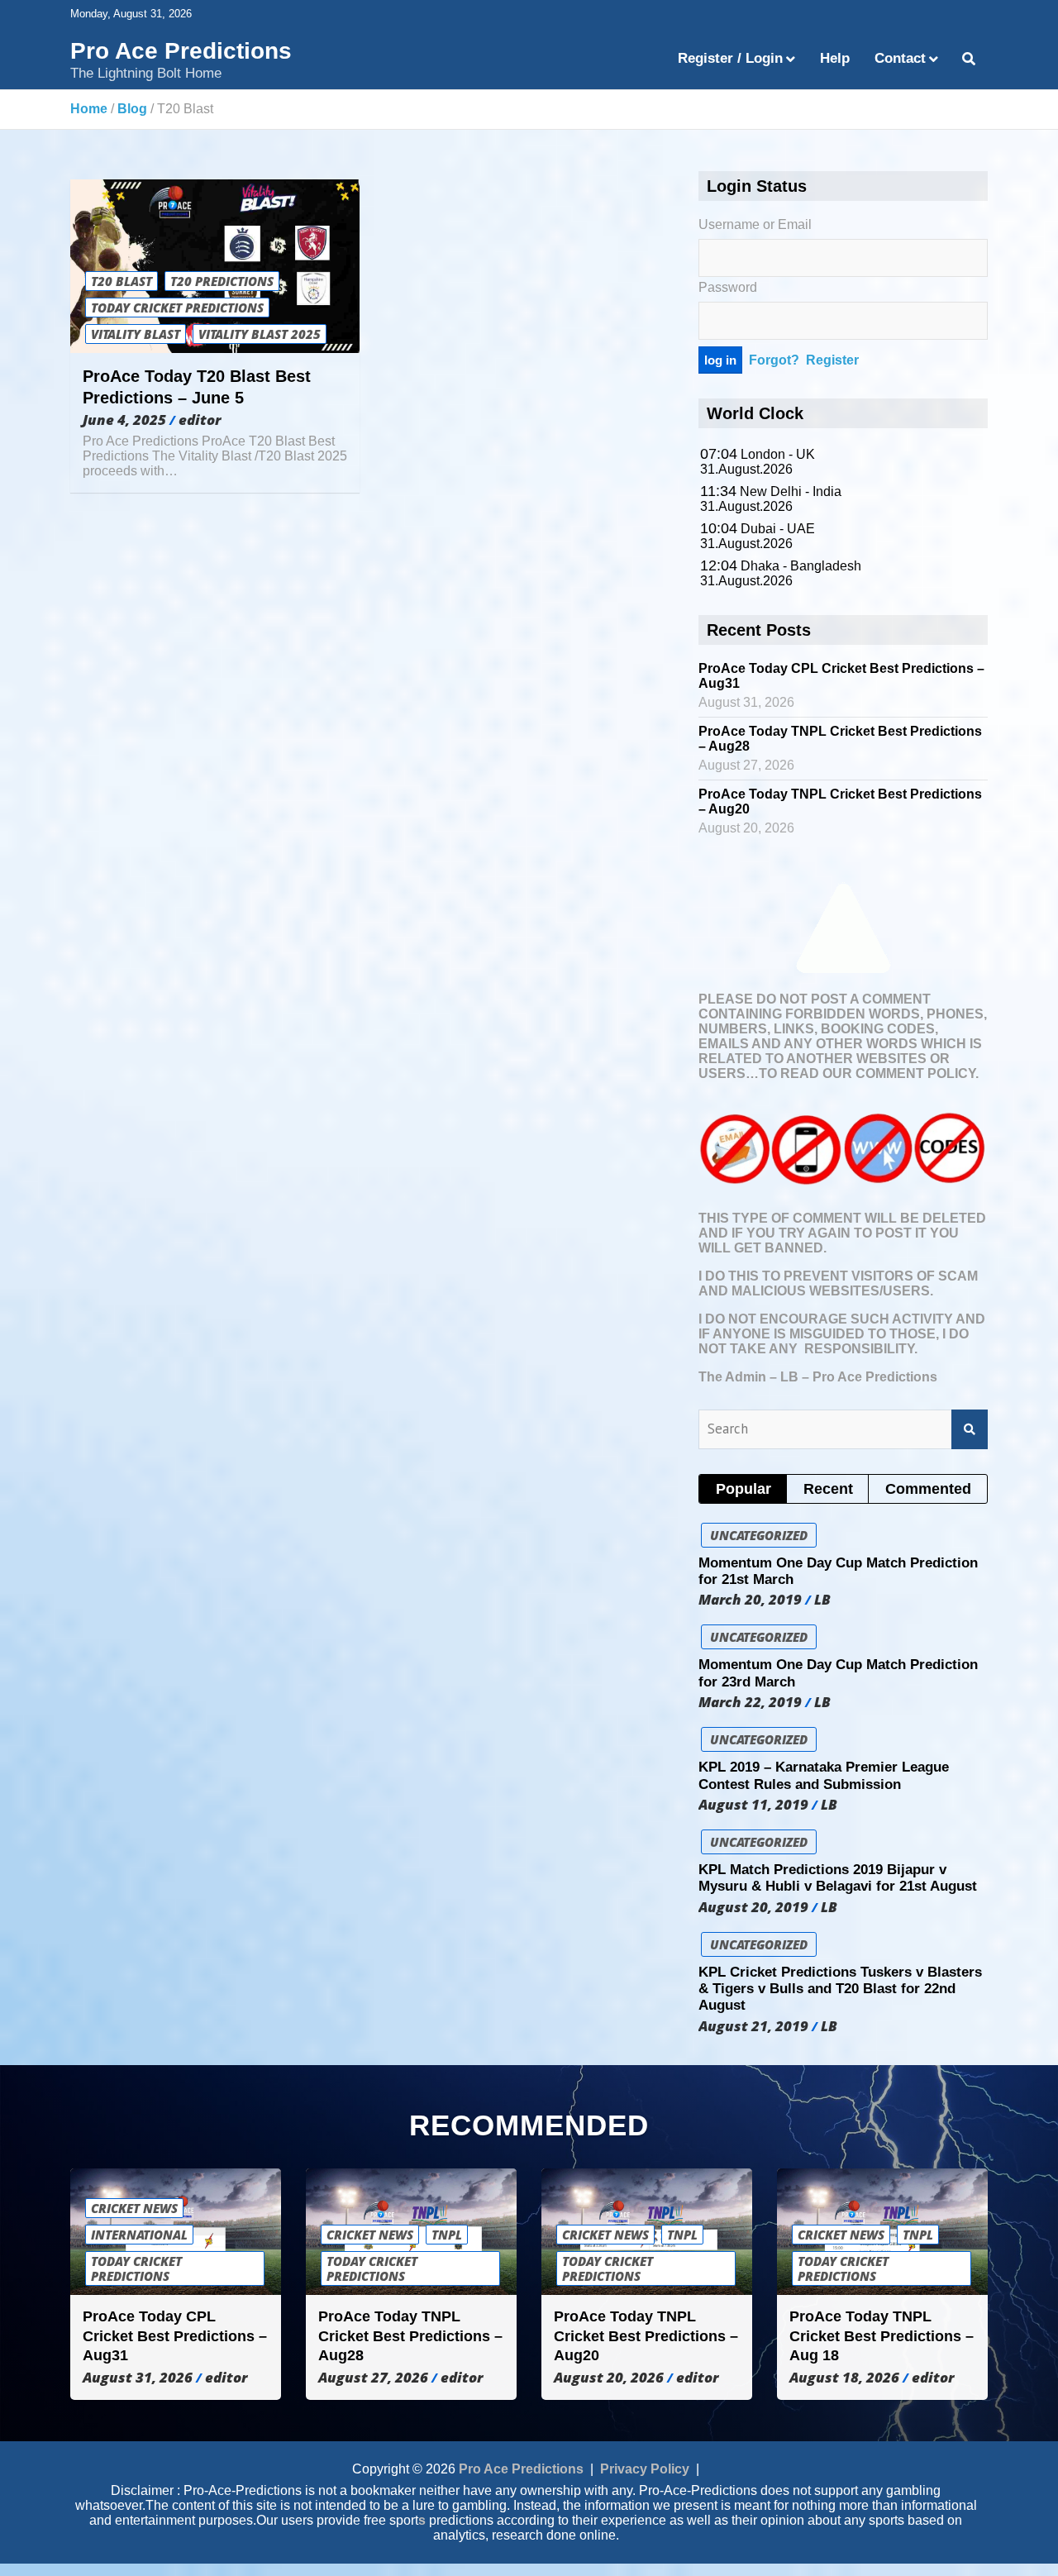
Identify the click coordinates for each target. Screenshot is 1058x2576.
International (139, 2235)
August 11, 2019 (753, 1805)
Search (970, 1429)
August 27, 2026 (373, 2378)
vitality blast (136, 334)
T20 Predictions (222, 281)
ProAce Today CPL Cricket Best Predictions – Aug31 (175, 2336)
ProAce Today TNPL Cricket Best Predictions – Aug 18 (882, 2336)
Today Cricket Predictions (177, 308)
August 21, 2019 (753, 2026)
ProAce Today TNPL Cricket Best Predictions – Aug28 (410, 2336)
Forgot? (774, 360)
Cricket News (134, 2208)
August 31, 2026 (138, 2378)
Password (728, 287)
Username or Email (755, 224)
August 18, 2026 (844, 2378)
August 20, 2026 (609, 2378)
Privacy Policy (645, 2469)
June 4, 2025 (124, 420)
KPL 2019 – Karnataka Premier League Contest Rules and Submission (824, 1775)
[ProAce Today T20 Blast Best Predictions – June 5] (215, 267)
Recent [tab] (828, 1489)
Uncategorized (759, 1535)
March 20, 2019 (750, 1600)
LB (822, 1600)
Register (832, 360)
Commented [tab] (928, 1489)
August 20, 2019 (753, 1907)
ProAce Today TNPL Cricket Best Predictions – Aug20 (646, 2336)
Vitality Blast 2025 (260, 334)
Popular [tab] (743, 1489)
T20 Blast (122, 281)
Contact (900, 58)
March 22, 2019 (750, 1702)
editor (200, 420)
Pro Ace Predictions (181, 51)
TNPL (447, 2235)
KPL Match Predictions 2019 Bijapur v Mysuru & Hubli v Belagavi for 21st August (838, 1878)
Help (835, 58)
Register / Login (730, 58)
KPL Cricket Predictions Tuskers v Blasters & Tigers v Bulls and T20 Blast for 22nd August (840, 1989)
